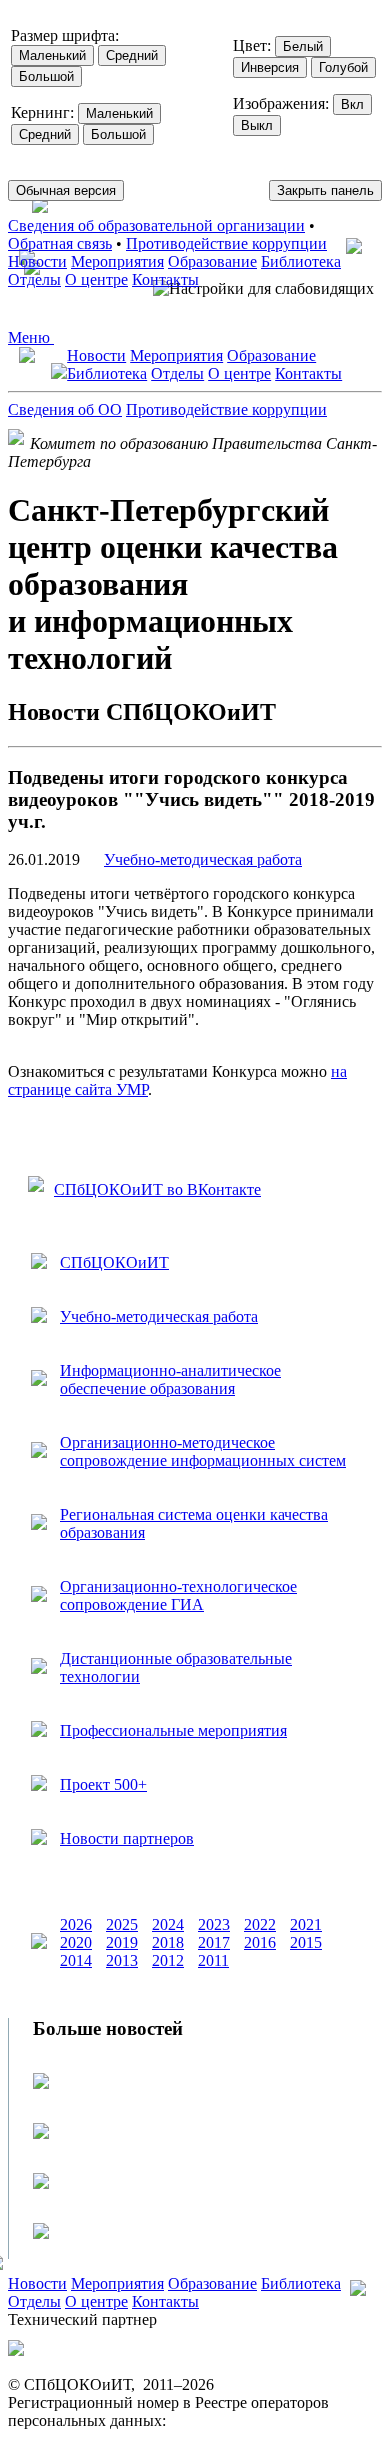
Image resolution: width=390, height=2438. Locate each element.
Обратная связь (60, 243)
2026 (76, 1924)
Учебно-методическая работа (203, 859)
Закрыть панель (325, 190)
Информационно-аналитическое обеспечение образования (170, 1379)
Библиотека (301, 261)
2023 (214, 1924)
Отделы (34, 279)
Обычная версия (66, 190)
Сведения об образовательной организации (156, 225)
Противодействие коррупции (226, 243)
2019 (122, 1942)
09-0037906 (208, 2420)
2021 (306, 1924)
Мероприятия (117, 261)
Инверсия (270, 67)
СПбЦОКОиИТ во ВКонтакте (157, 1189)
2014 (76, 1960)
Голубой (343, 67)
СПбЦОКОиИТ (114, 1262)
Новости (37, 261)
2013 (122, 1960)
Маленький (52, 55)
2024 (168, 1924)
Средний (132, 55)
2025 (122, 1924)
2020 (76, 1942)
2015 (306, 1942)
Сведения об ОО (65, 409)
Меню (31, 337)
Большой (46, 76)
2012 (168, 1960)
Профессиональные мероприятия (173, 1730)
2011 (213, 1960)
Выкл (257, 125)
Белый (303, 46)
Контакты (165, 279)
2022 (260, 1924)
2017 (214, 1942)
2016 (260, 1942)
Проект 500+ (103, 1784)
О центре (96, 279)
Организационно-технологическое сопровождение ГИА (178, 1595)
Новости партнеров (127, 1838)
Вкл (352, 104)
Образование (212, 261)
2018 (168, 1942)
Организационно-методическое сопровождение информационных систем (203, 1451)
